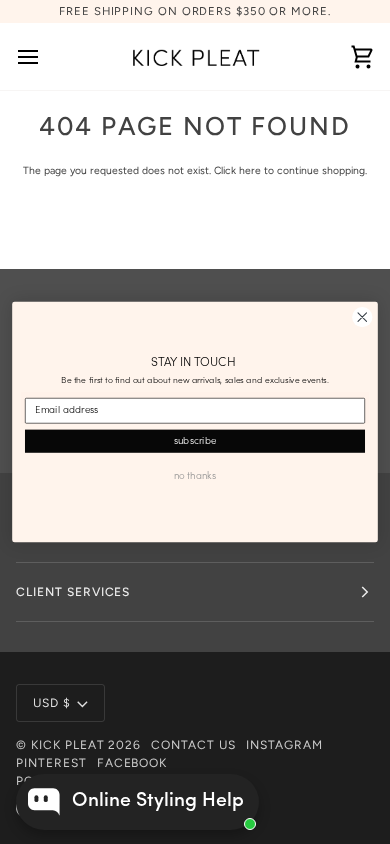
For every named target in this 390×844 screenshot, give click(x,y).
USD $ (52, 703)
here (250, 170)
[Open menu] (46, 56)
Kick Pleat (68, 745)
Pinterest (51, 763)
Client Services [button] (73, 592)
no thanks (195, 476)
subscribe (195, 441)
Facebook (132, 763)
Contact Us (193, 745)
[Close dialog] (362, 317)
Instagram (284, 745)
